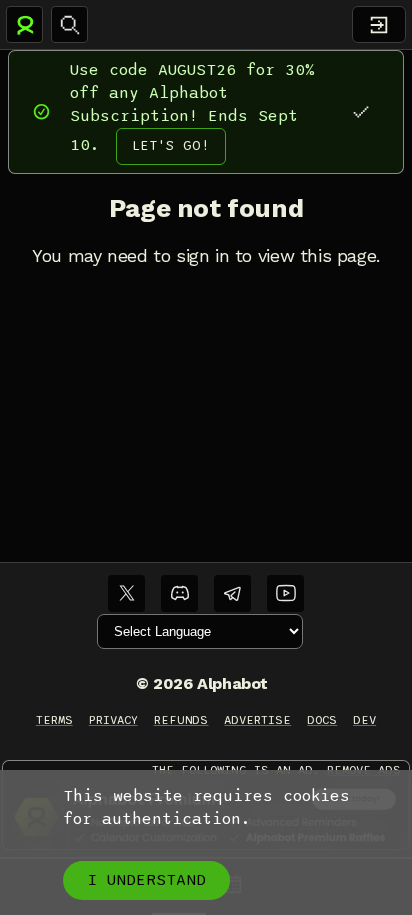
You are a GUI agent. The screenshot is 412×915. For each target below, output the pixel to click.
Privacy (113, 720)
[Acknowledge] (360, 111)
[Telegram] (232, 593)
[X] (126, 593)
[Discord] (179, 593)
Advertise (257, 720)
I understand (146, 880)
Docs (322, 720)
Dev (364, 720)
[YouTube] (285, 593)
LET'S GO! (171, 145)
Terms (54, 720)
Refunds (181, 720)
